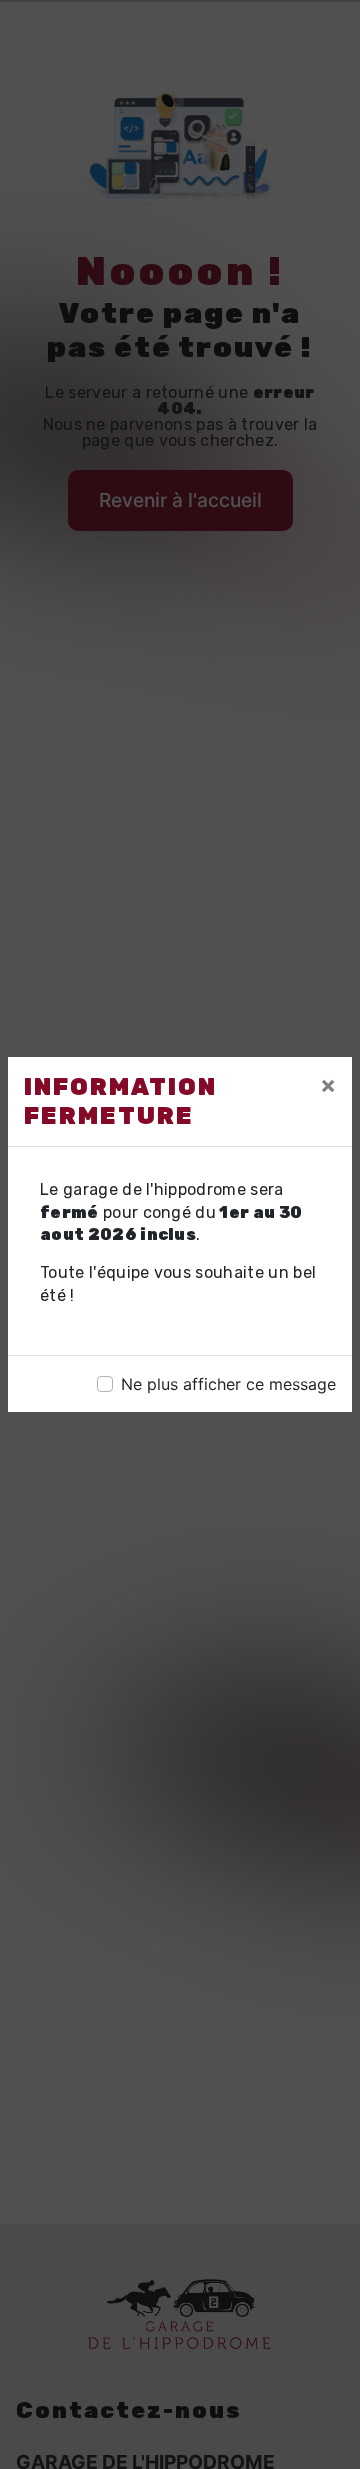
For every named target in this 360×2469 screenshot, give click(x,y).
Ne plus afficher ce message (228, 1384)
